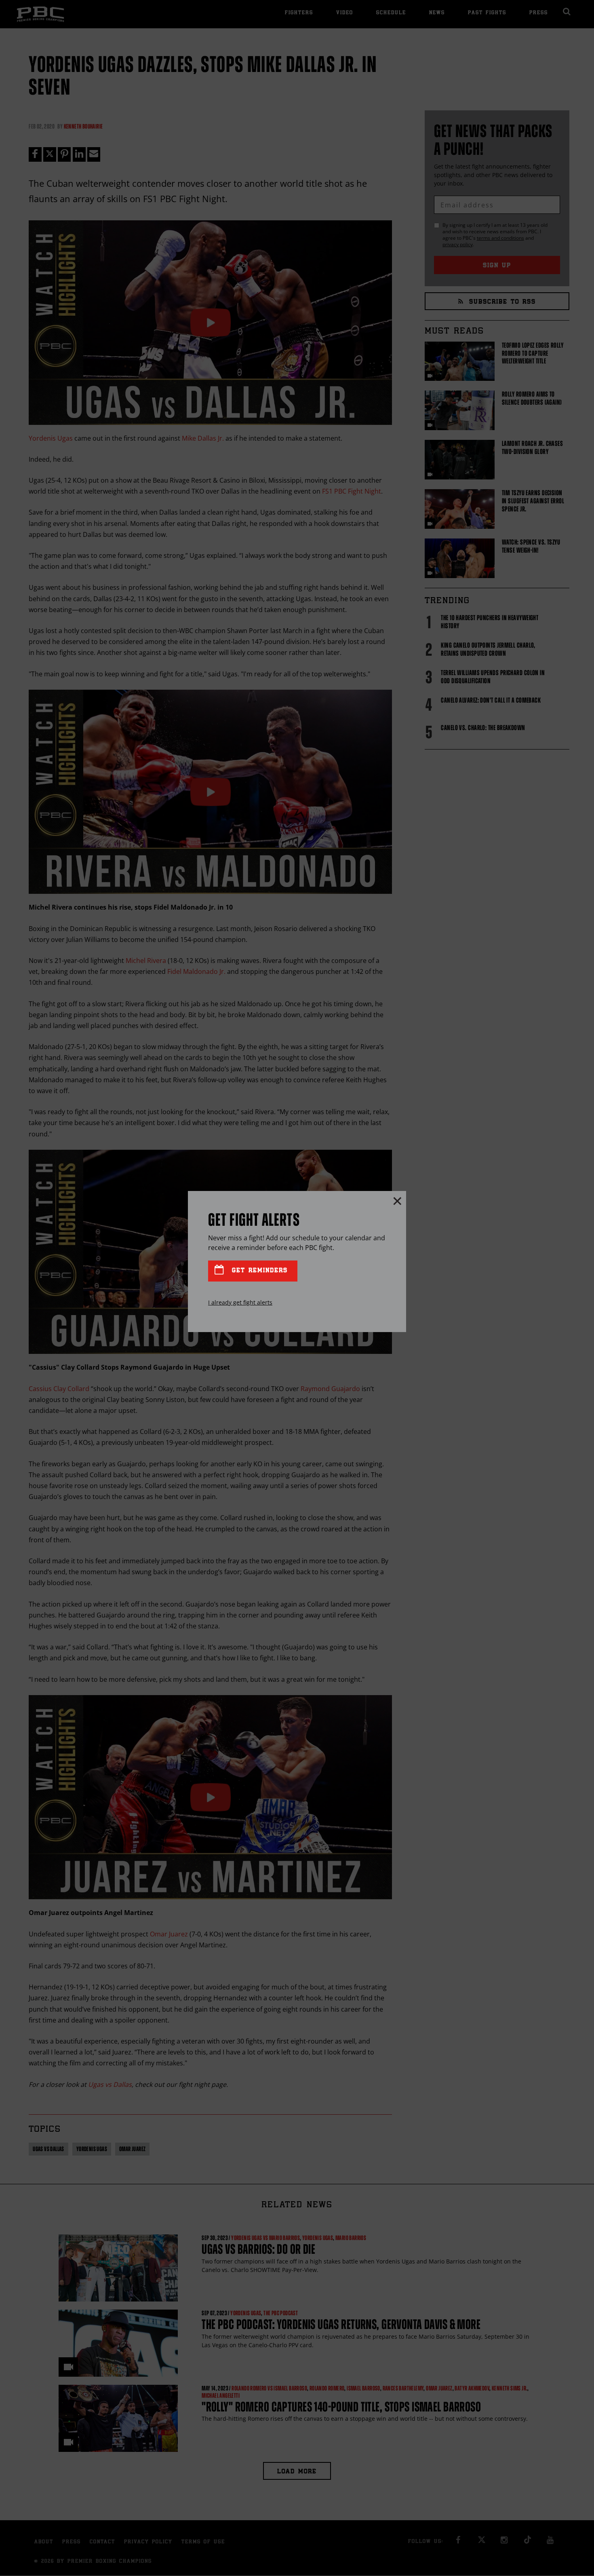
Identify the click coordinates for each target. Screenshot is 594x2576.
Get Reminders (258, 1271)
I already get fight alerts (240, 1302)
